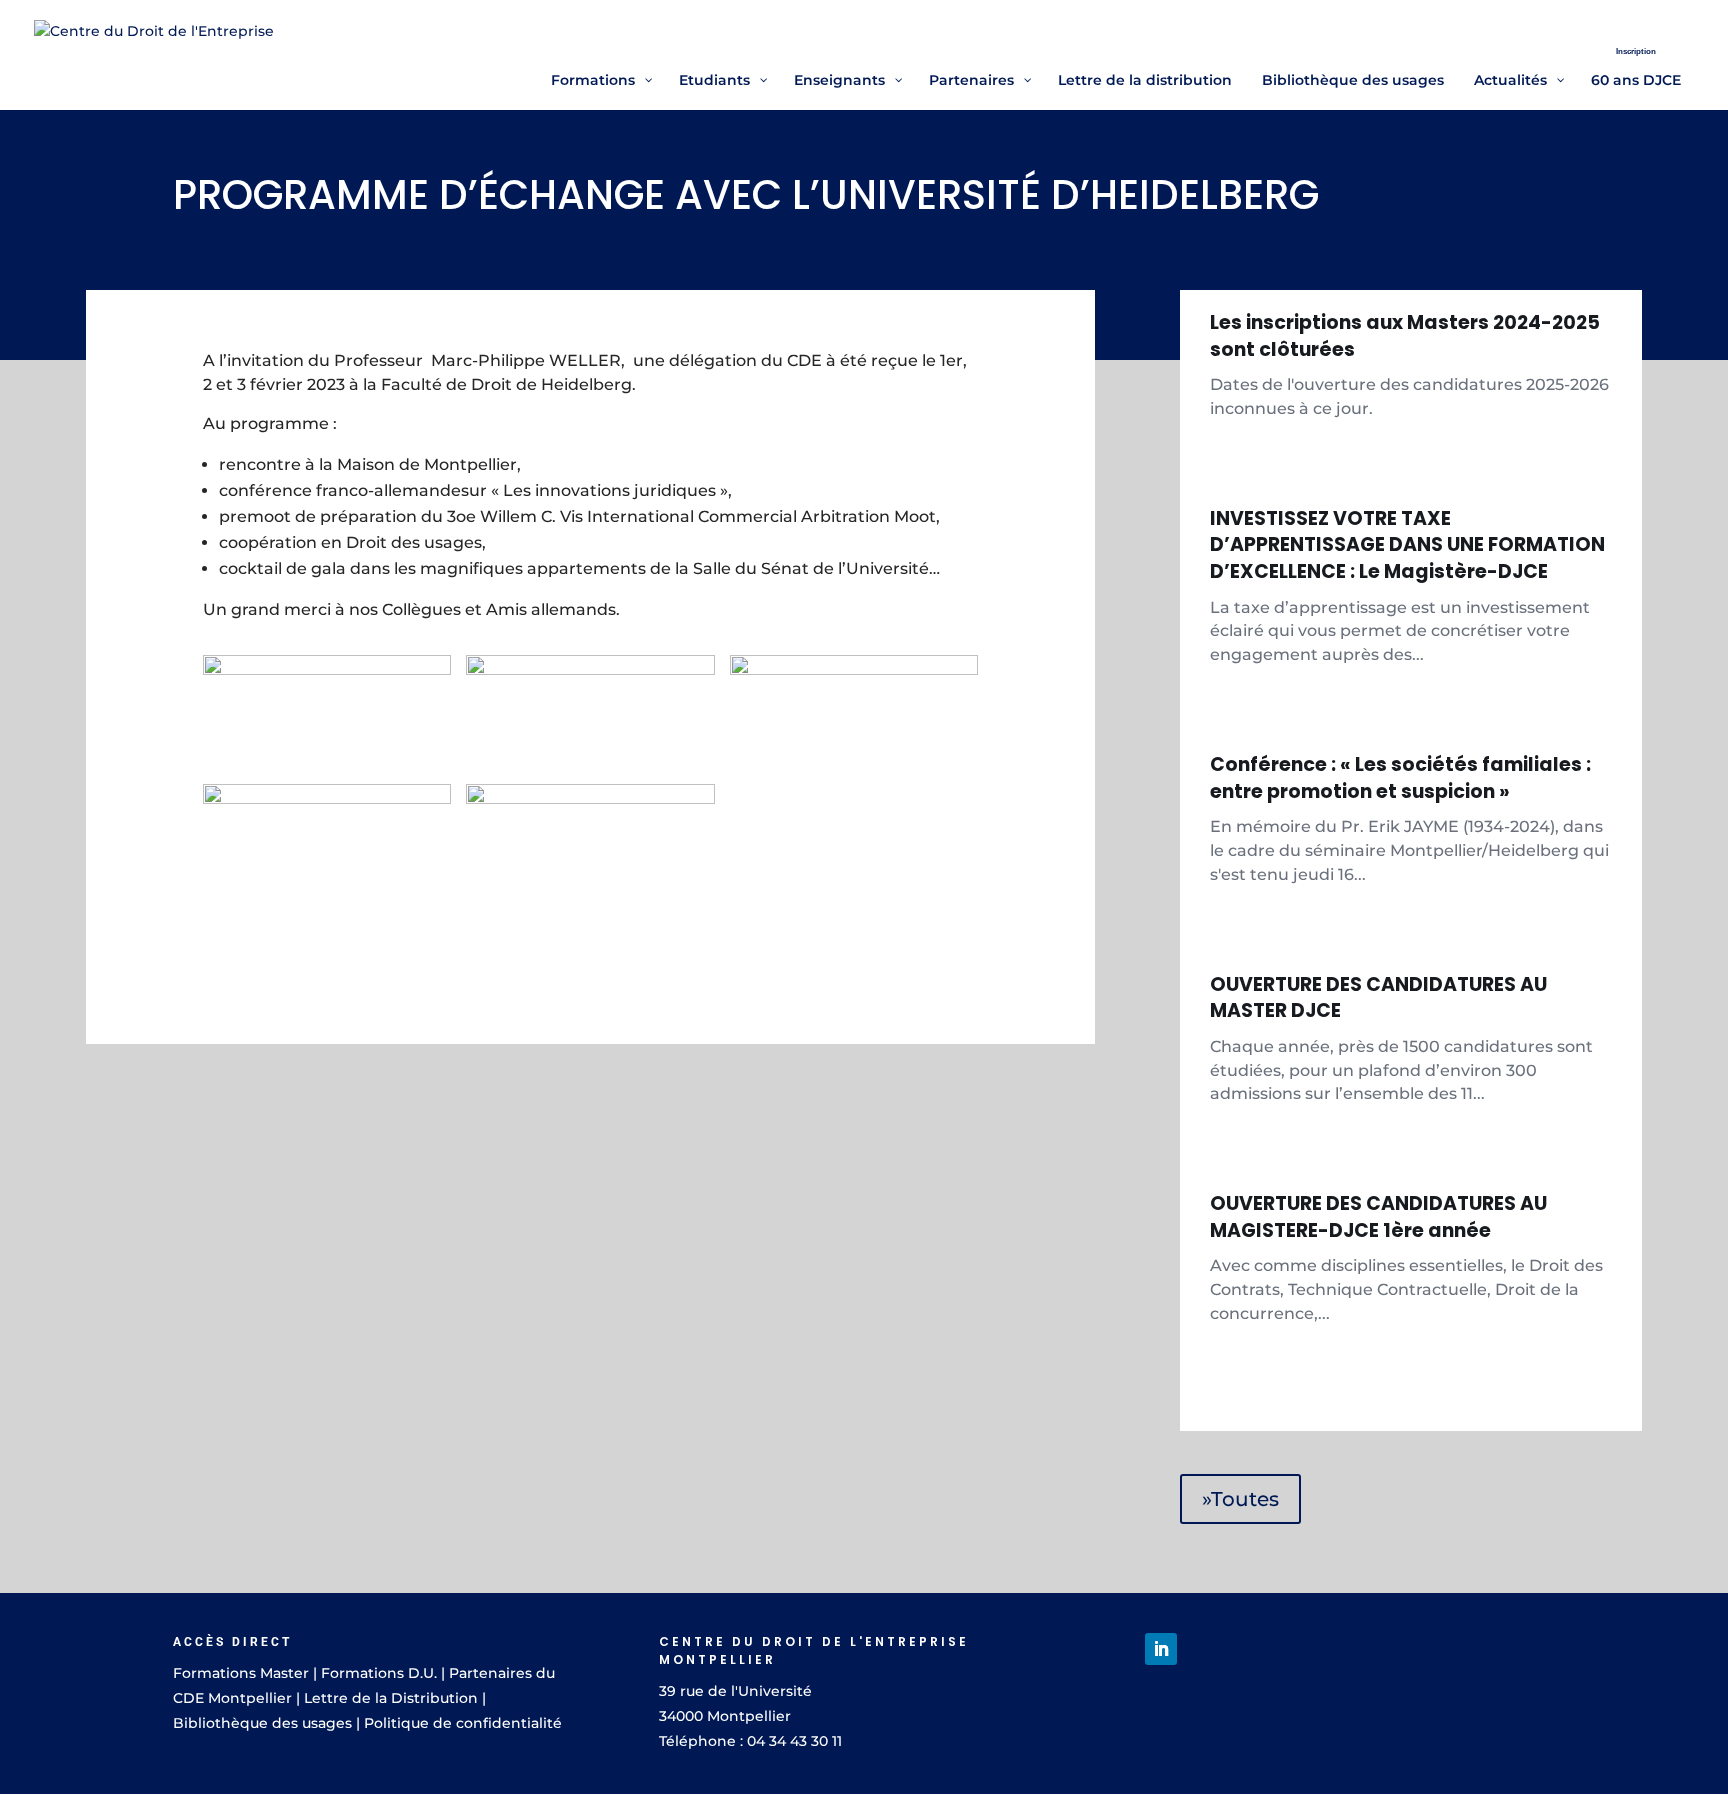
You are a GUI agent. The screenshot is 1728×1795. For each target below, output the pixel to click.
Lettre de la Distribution (391, 1698)
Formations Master (241, 1673)
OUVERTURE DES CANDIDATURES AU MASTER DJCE (1378, 998)
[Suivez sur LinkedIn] (1161, 1649)
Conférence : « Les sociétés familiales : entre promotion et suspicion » (1400, 778)
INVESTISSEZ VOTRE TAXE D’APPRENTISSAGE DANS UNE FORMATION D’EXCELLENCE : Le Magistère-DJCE (1407, 545)
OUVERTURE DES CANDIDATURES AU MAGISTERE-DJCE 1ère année (1378, 1217)
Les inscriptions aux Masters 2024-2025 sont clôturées (1405, 336)
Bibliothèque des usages (262, 1723)
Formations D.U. (379, 1673)
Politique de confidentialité (463, 1723)
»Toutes (1240, 1499)
